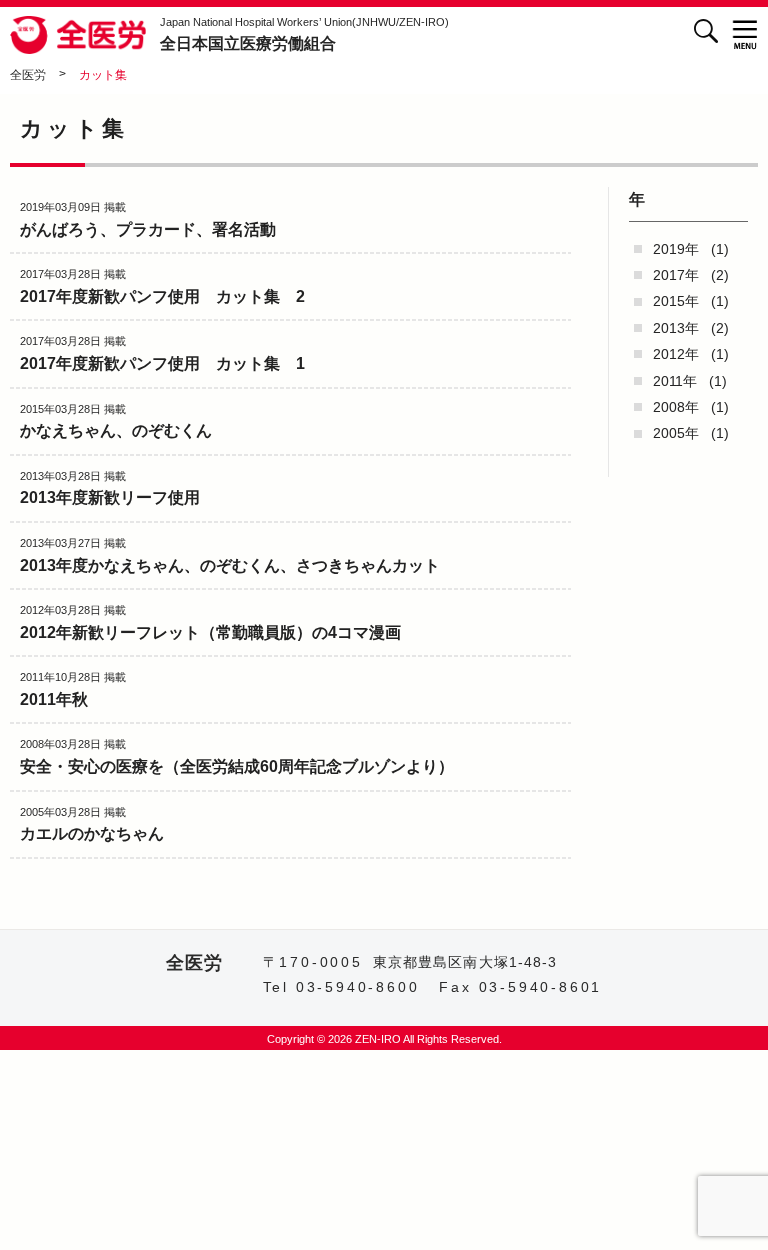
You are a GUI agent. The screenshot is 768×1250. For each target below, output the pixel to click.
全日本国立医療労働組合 (304, 34)
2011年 (675, 381)
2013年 (676, 328)
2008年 (676, 407)
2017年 (676, 275)
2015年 (676, 301)
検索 (705, 30)
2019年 (676, 249)
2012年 (676, 354)
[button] (745, 34)
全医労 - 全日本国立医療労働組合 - (80, 35)
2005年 (676, 433)
